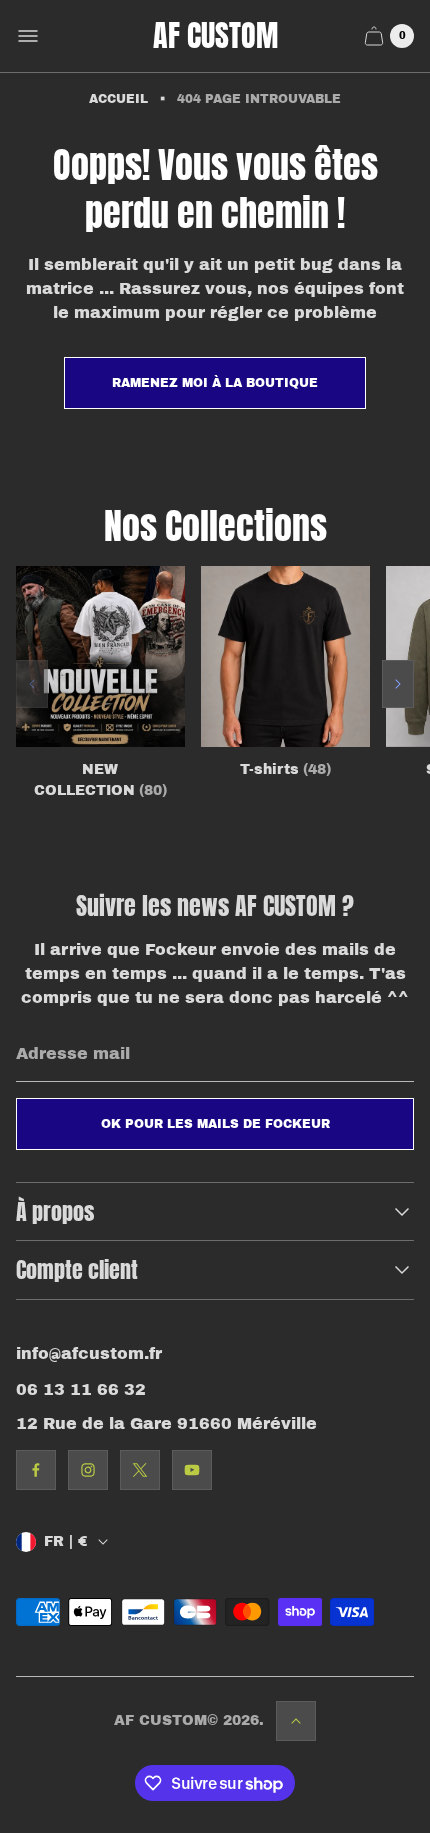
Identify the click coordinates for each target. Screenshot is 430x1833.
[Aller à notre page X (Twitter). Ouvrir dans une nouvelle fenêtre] (140, 1470)
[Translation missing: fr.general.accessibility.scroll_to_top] (296, 1721)
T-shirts (285, 769)
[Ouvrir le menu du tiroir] (28, 36)
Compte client (77, 1269)
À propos (55, 1211)
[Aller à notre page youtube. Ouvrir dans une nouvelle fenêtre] (192, 1470)
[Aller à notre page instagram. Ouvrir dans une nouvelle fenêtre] (88, 1470)
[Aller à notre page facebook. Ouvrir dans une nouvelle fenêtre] (36, 1470)
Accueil (118, 99)
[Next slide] (398, 684)
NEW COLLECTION (100, 780)
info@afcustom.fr (89, 1353)
